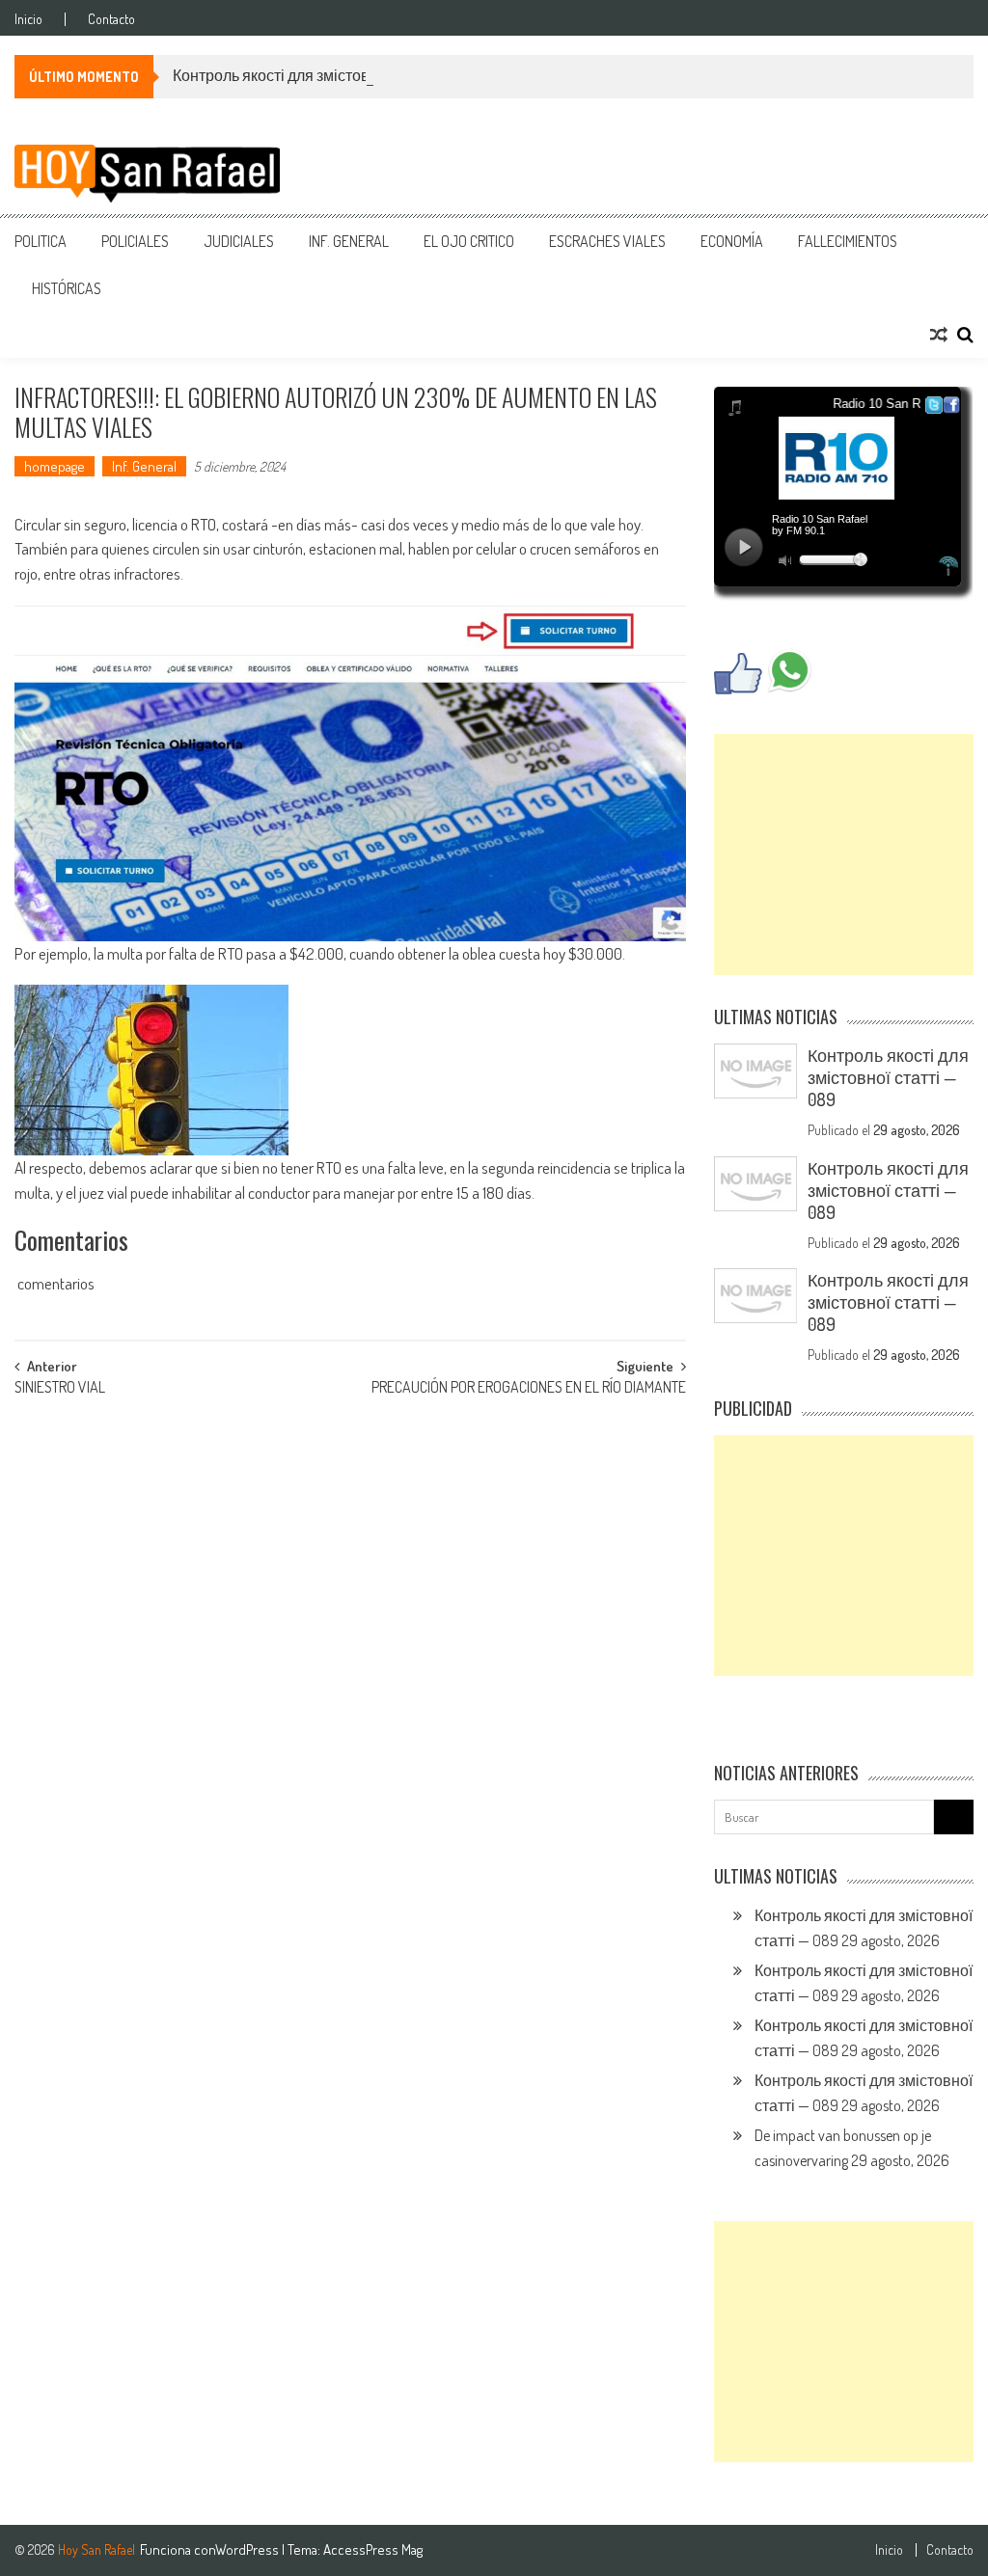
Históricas (67, 288)
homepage (55, 466)
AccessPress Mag (373, 2549)
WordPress (248, 2549)
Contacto (111, 19)
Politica (41, 241)
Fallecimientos (848, 241)
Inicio (28, 19)
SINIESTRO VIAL (60, 1389)
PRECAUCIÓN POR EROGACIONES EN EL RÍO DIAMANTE (529, 1389)
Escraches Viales (607, 241)
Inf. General (349, 241)
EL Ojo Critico (469, 241)
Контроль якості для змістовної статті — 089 (325, 75)
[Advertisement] (843, 854)
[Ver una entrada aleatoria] (939, 335)
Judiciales (239, 241)
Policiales (135, 241)
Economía (732, 241)
